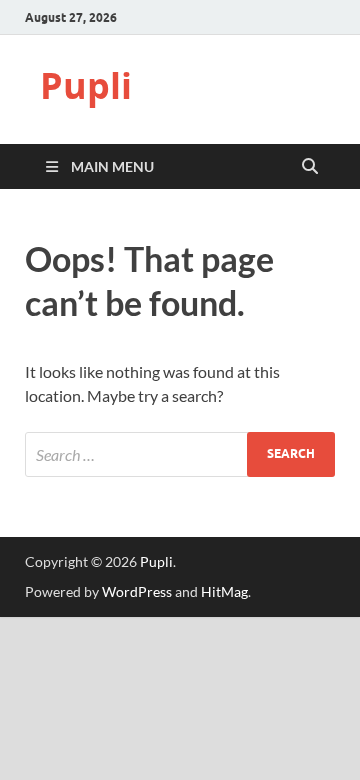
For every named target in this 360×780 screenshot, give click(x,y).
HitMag (224, 591)
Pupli (86, 85)
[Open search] (310, 167)
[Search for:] (180, 454)
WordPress (137, 591)
